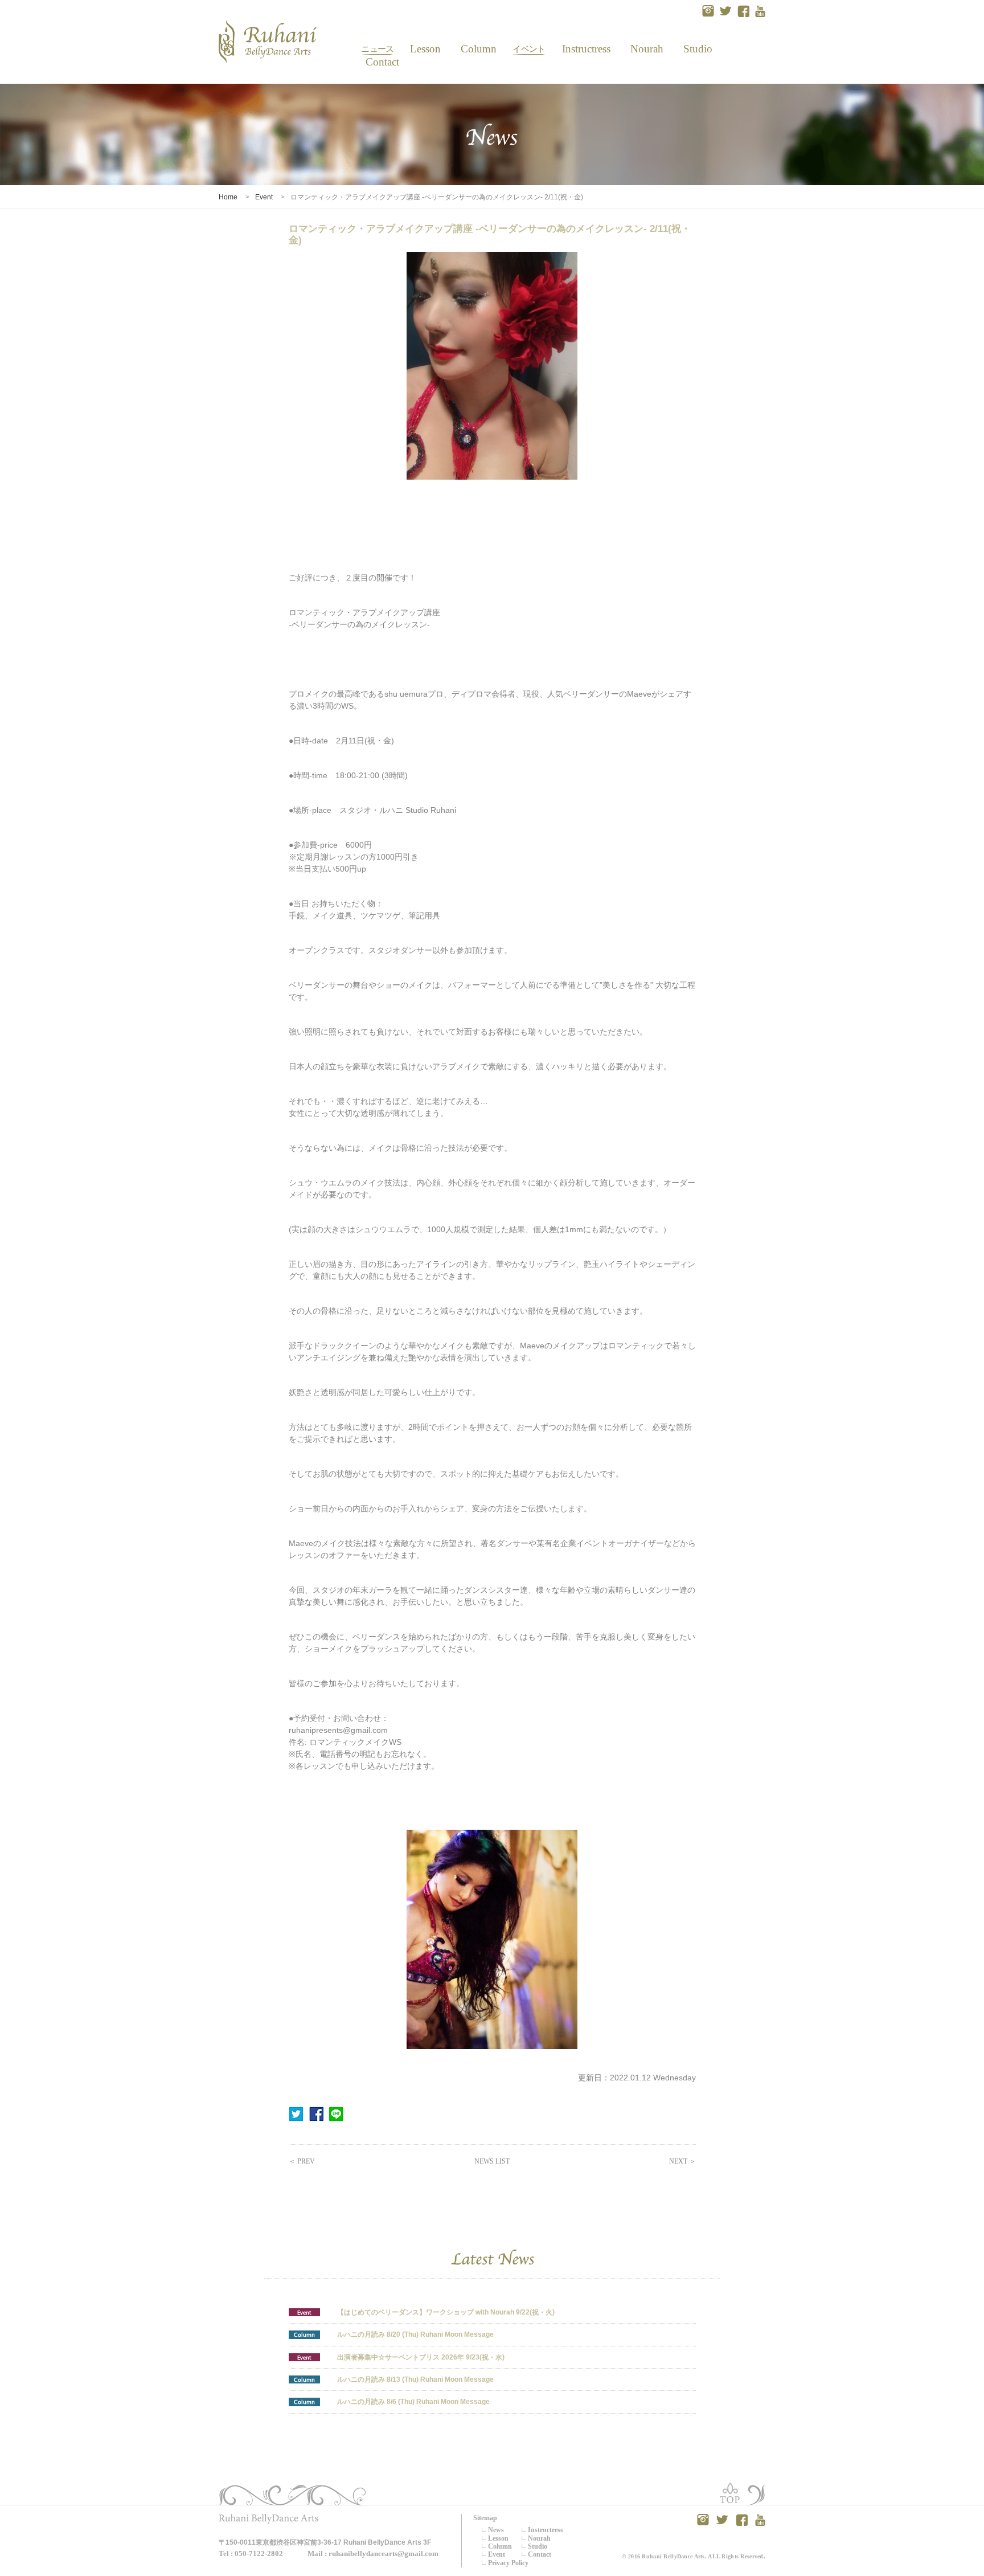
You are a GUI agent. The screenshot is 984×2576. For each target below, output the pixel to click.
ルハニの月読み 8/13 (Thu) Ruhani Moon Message (415, 2379)
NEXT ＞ (682, 2161)
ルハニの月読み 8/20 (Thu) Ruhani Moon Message (415, 2334)
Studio (697, 49)
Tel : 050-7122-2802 (251, 2553)
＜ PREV (302, 2161)
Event (529, 49)
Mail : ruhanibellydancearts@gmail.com (373, 2553)
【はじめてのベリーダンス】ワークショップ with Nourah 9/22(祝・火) (446, 2312)
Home (228, 197)
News (377, 49)
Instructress (586, 49)
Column (479, 49)
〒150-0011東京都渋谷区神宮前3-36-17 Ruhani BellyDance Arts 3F (325, 2542)
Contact (378, 62)
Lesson (425, 49)
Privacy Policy (508, 2563)
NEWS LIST (492, 2161)
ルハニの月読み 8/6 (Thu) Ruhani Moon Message (413, 2402)
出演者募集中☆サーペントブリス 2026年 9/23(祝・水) (421, 2357)
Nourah (647, 49)
